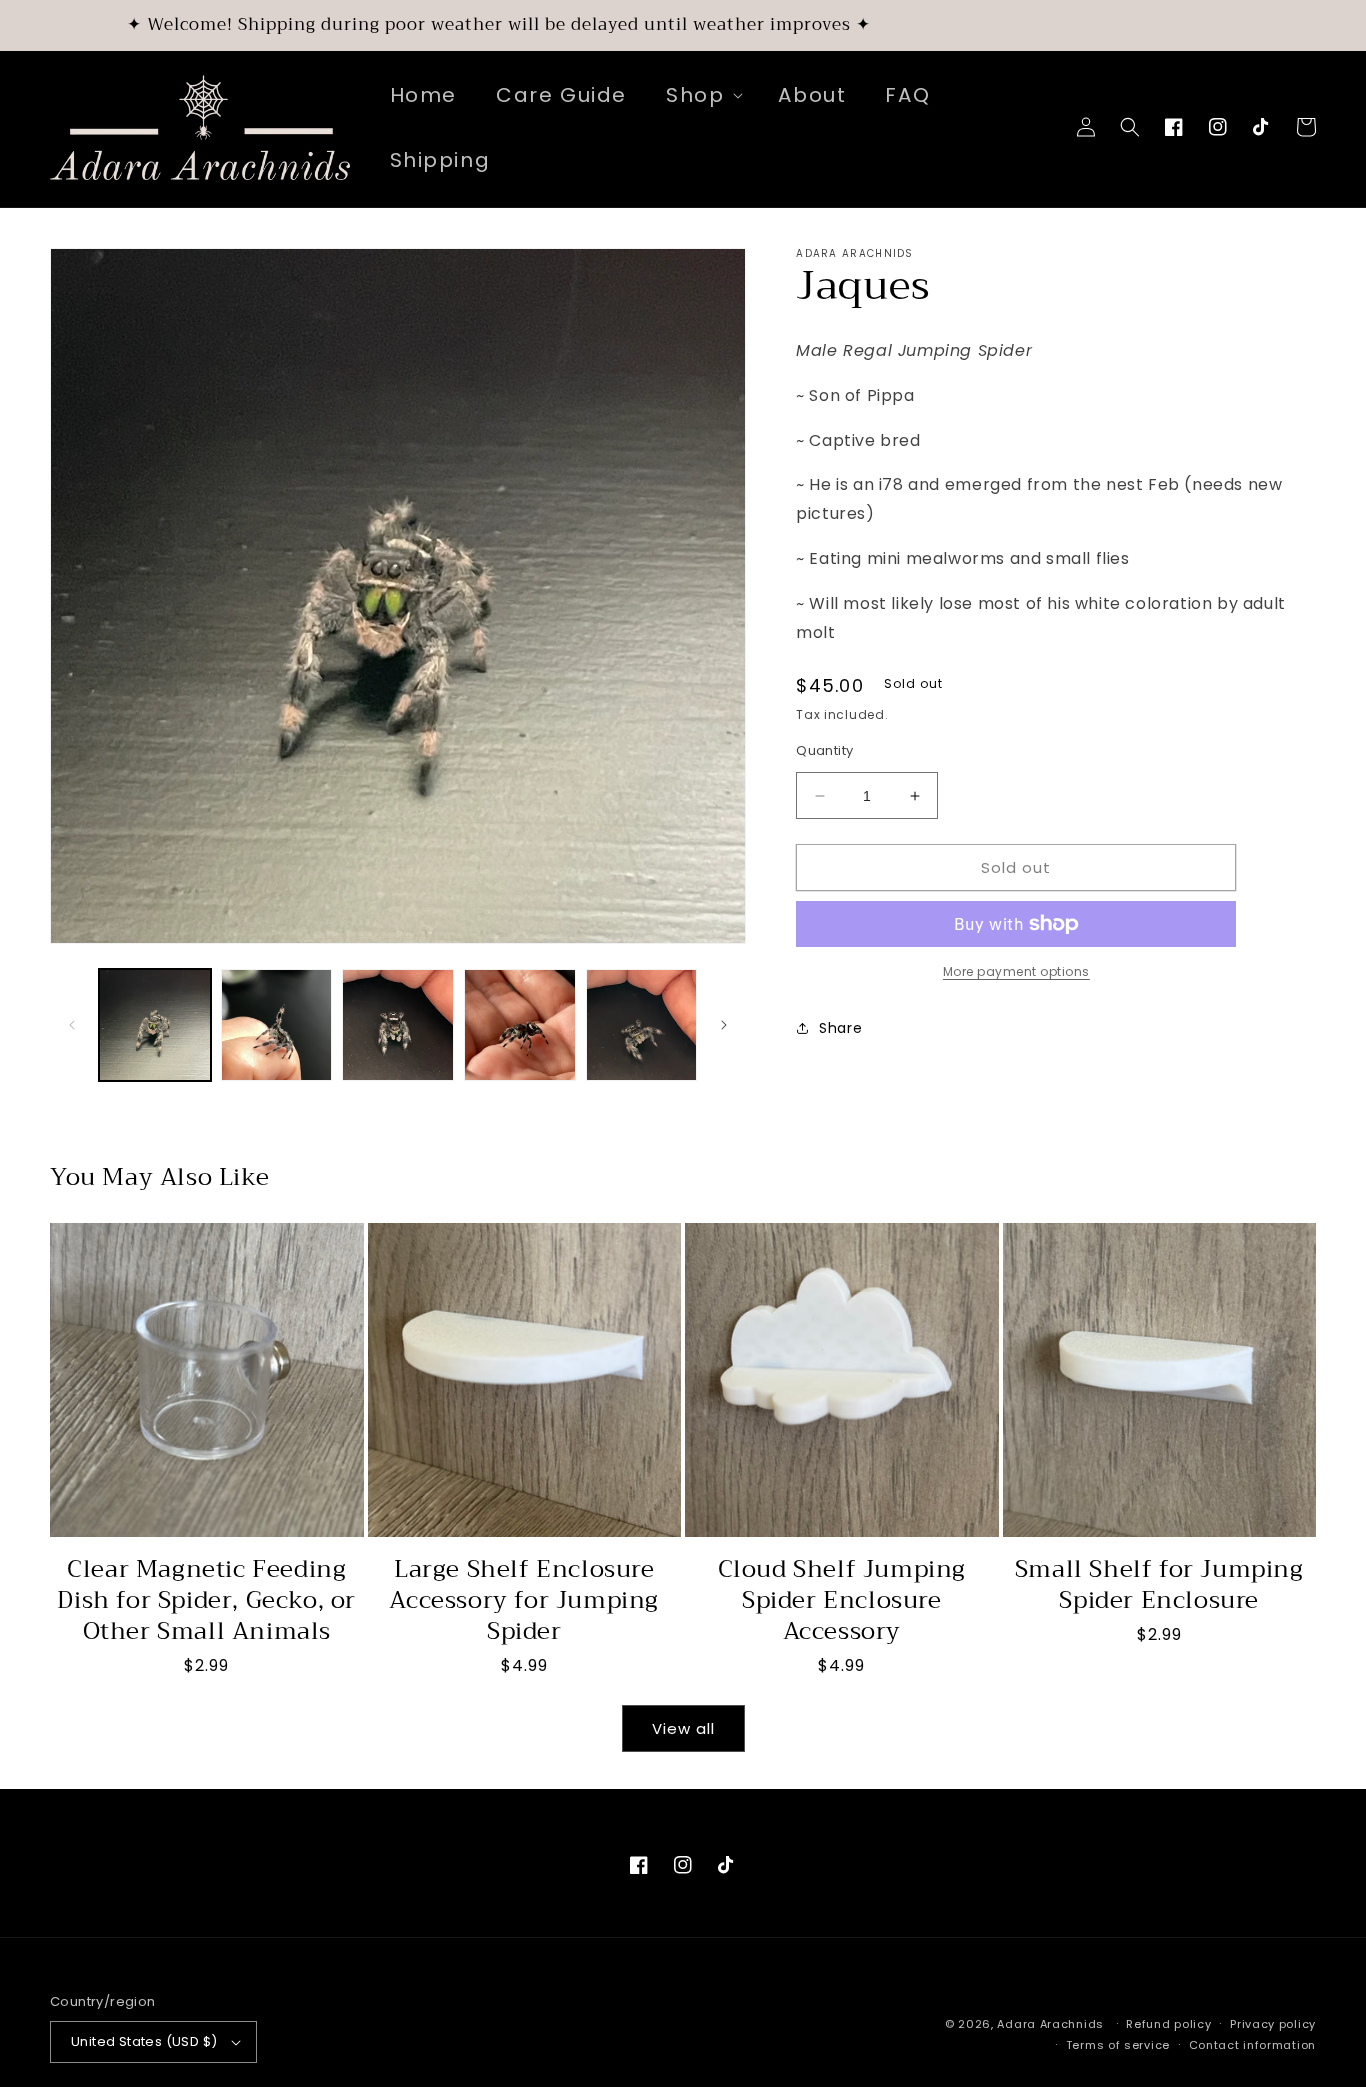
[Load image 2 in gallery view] (277, 1025)
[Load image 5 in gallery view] (642, 1025)
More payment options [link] (1016, 971)
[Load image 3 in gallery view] (398, 1025)
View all (683, 1728)
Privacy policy (1273, 2024)
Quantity (824, 750)
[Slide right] (724, 1025)
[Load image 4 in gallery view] (520, 1025)
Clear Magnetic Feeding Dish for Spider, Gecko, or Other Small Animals (206, 1601)
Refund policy (1168, 2024)
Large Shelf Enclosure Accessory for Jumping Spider (524, 1601)
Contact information (1252, 2045)
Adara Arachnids (1050, 2024)
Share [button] (840, 1028)
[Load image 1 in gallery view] (155, 1025)
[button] (702, 95)
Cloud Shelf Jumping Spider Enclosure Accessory (842, 1601)
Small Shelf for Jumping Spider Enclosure (1159, 1585)
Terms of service (1118, 2045)
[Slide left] (72, 1025)
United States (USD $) (144, 2041)
